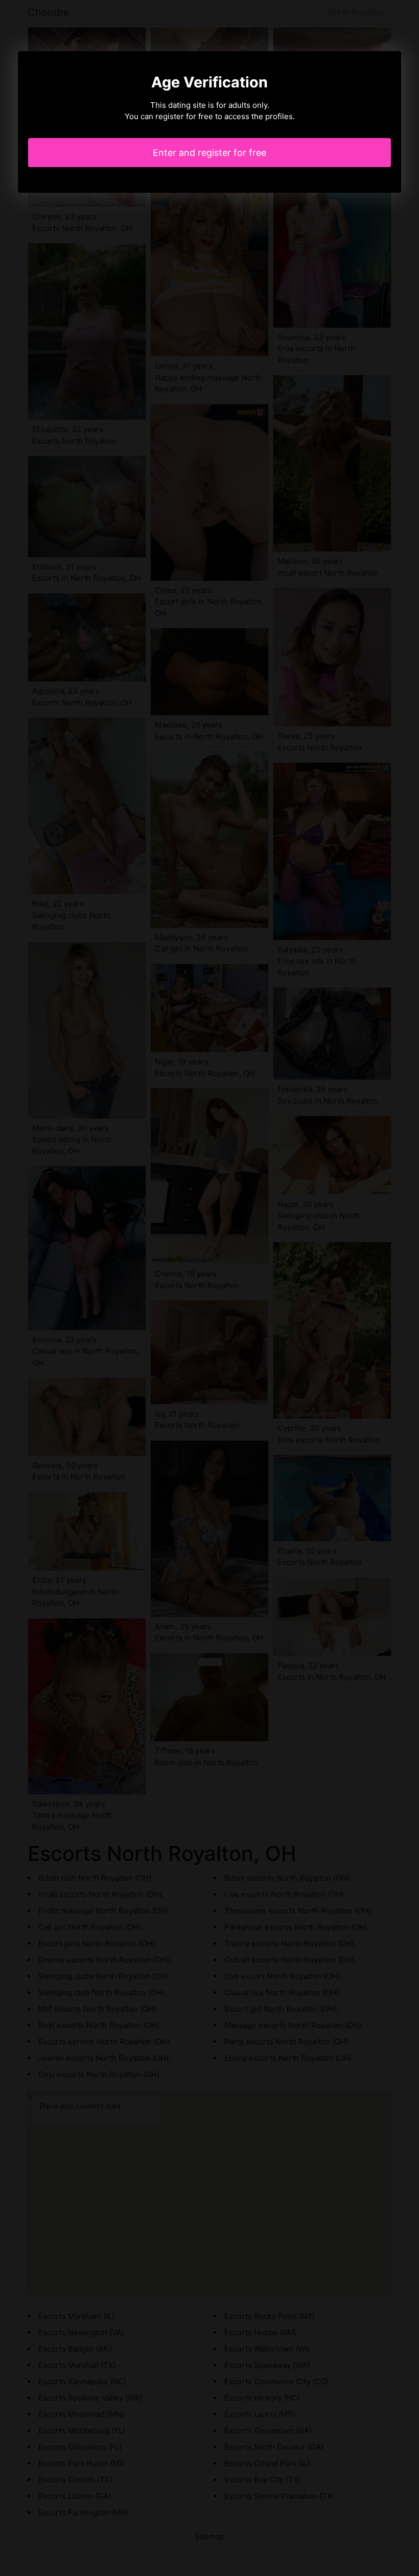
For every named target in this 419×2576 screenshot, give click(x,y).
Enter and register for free (209, 153)
